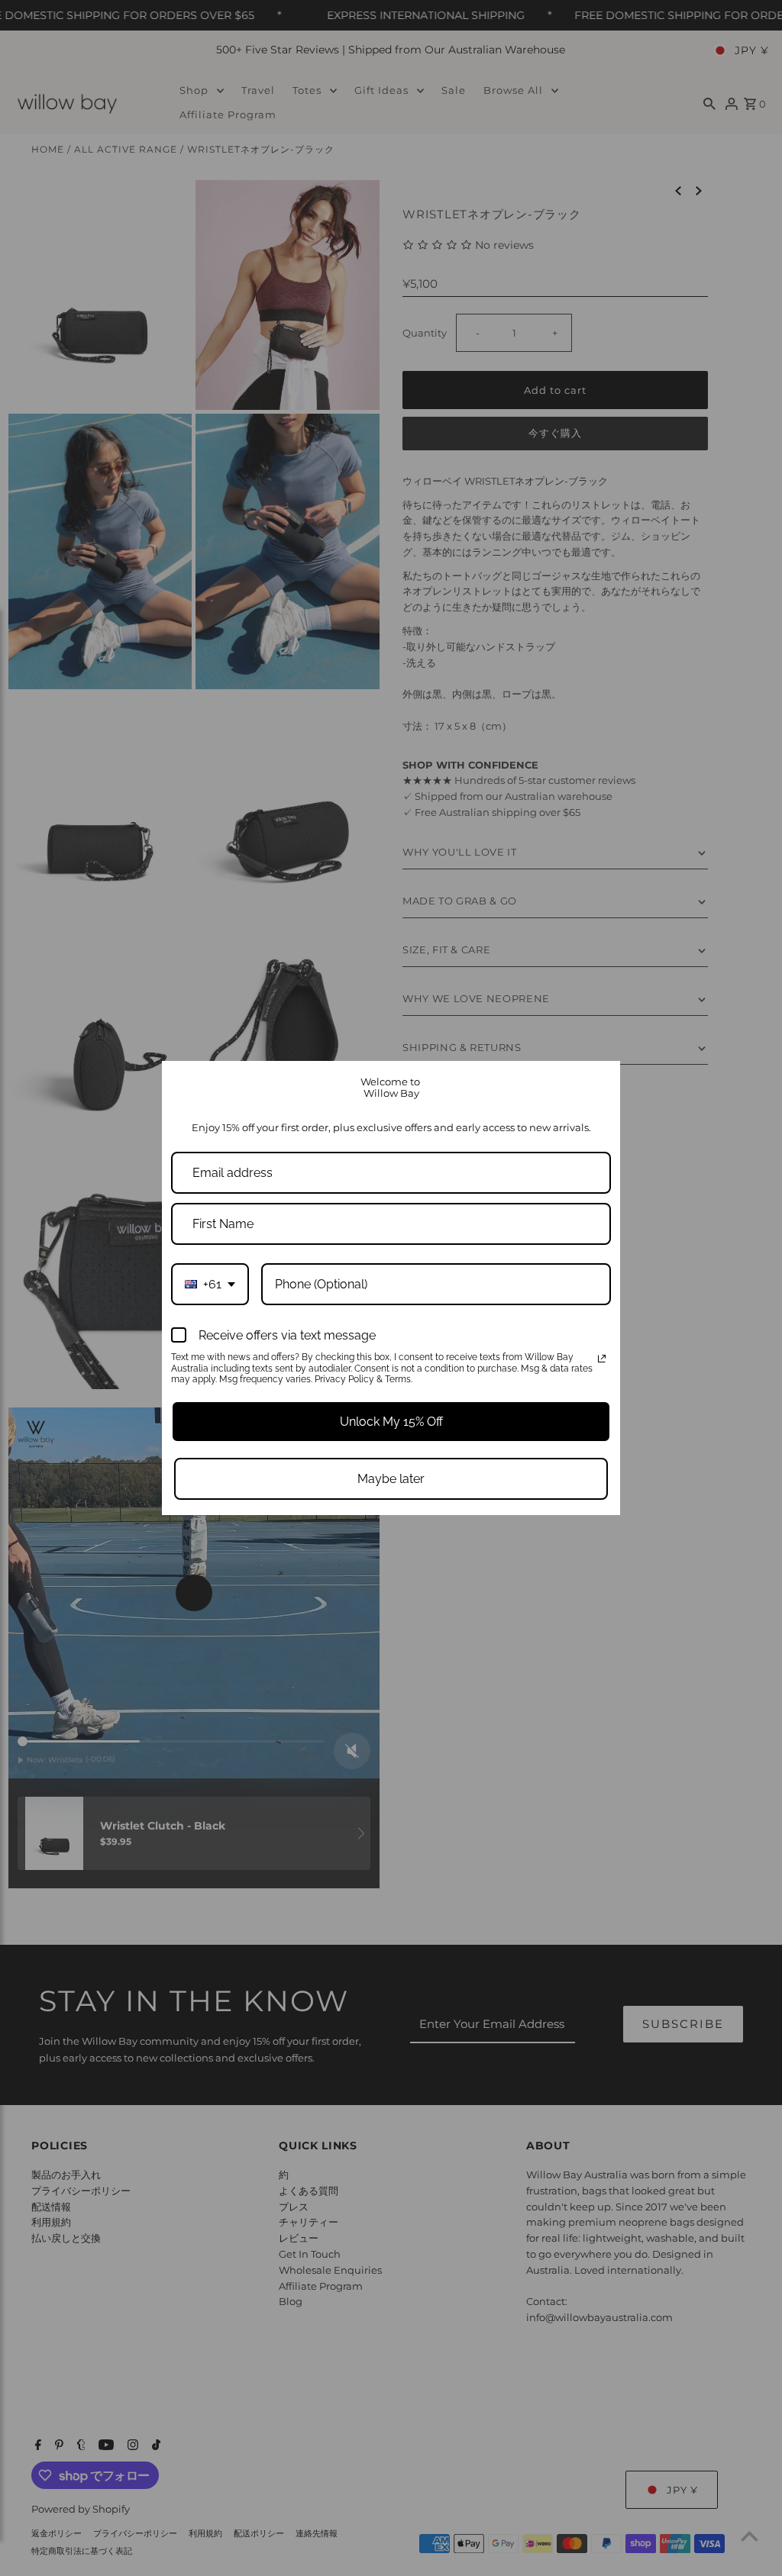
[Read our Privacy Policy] (602, 1359)
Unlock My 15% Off (391, 1422)
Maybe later (391, 1479)
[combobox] (210, 1284)
